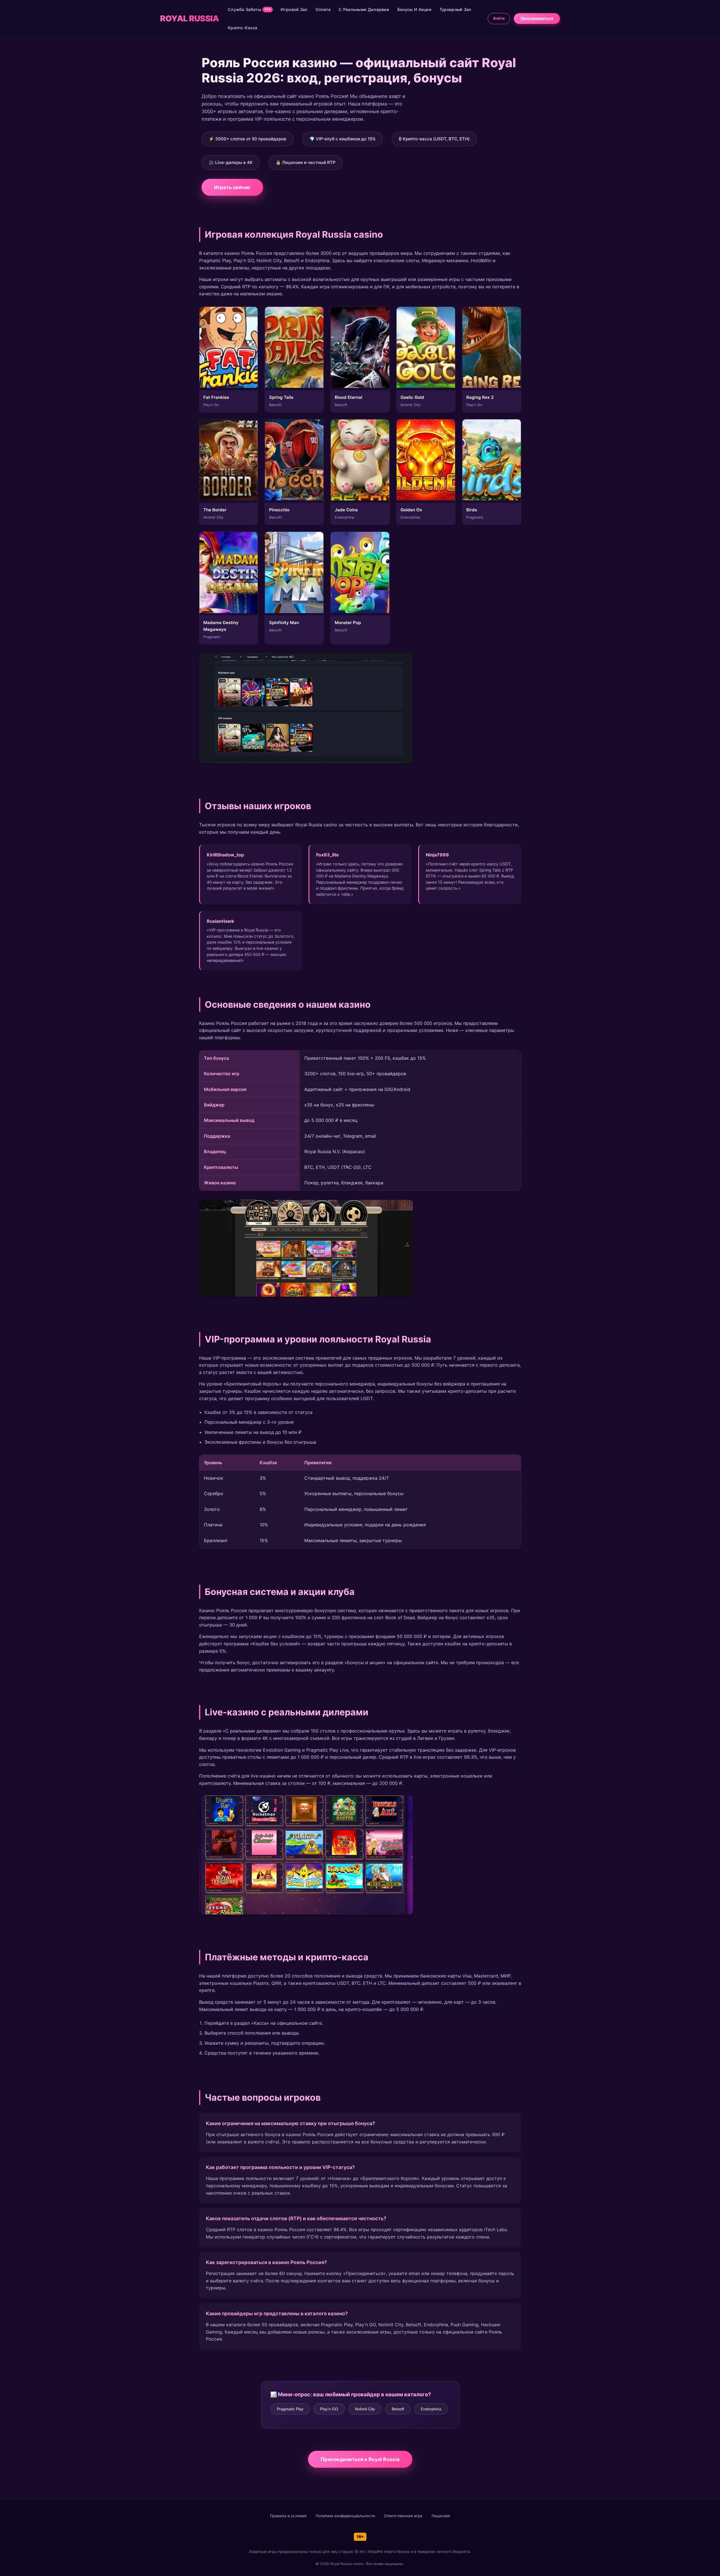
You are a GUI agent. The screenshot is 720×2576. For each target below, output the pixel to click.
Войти (499, 18)
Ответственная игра (403, 2516)
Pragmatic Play (290, 2409)
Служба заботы (249, 9)
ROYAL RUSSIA (189, 18)
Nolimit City (365, 2409)
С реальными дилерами (364, 9)
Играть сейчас (232, 187)
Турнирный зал (455, 9)
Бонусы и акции (414, 9)
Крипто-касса (243, 28)
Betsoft (398, 2409)
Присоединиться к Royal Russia (360, 2459)
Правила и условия (288, 2516)
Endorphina (431, 2409)
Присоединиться (537, 18)
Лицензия (441, 2516)
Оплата (323, 9)
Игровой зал (294, 9)
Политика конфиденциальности (345, 2516)
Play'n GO (329, 2409)
